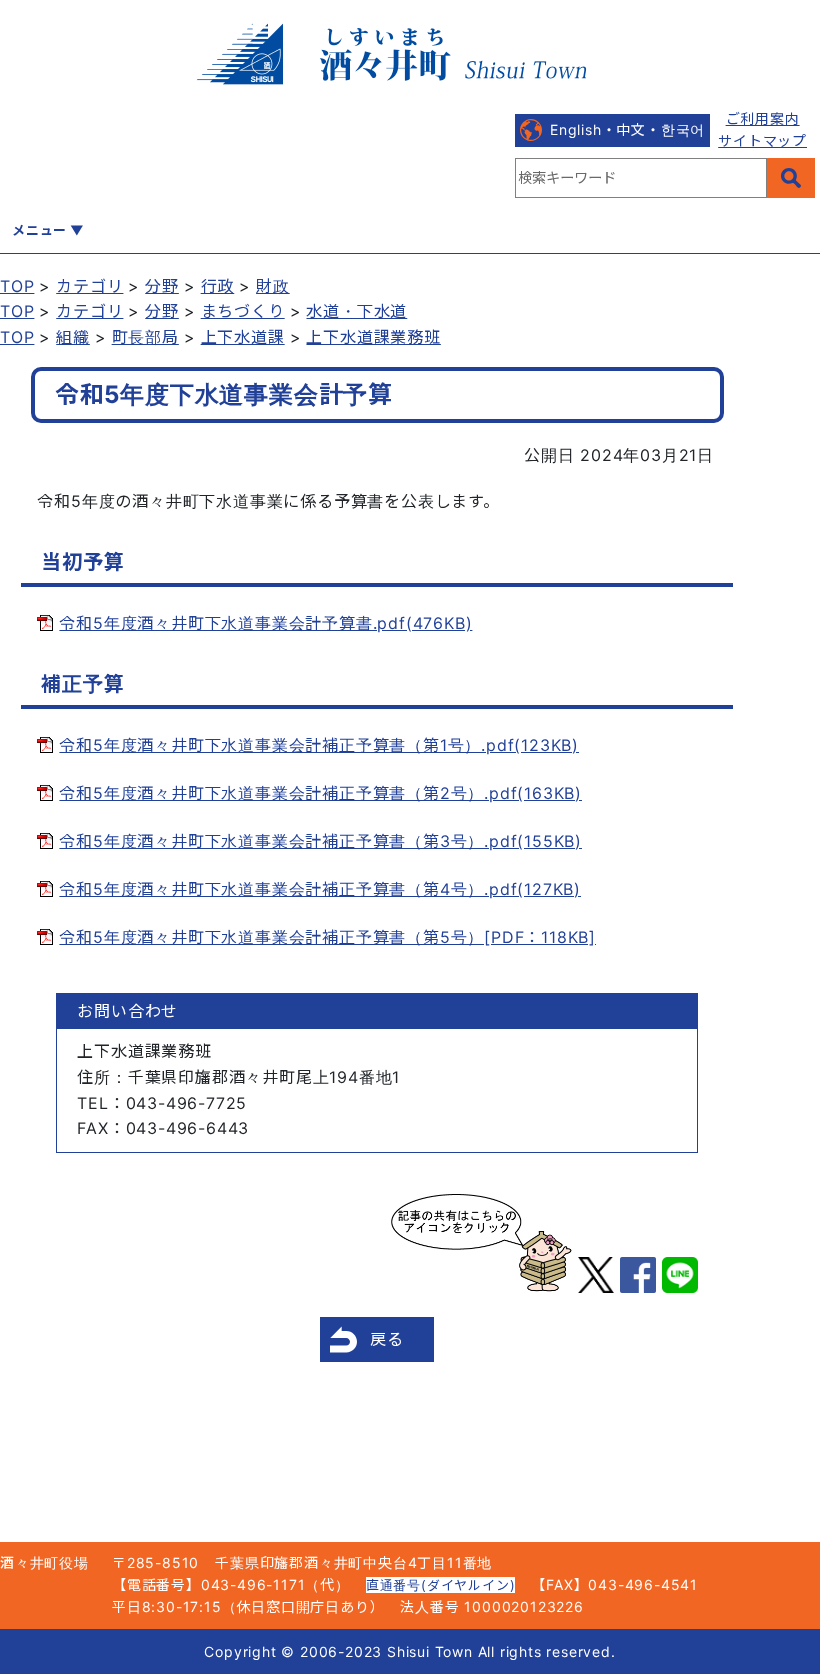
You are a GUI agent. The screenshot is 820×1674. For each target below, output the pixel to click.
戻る (387, 1339)
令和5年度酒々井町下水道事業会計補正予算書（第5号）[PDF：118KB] (327, 937)
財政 (273, 286)
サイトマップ (762, 140)
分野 (162, 286)
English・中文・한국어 (627, 129)
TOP (17, 286)
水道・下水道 (356, 311)
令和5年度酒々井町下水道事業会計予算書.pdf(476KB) (265, 623)
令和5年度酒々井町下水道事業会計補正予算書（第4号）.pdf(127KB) (320, 889)
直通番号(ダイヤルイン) (441, 1585)
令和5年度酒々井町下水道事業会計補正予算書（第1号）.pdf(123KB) (319, 745)
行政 (218, 286)
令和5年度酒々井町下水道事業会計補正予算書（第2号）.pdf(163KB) (320, 793)
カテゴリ (89, 286)
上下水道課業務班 (373, 337)
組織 (73, 337)
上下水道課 (243, 337)
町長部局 (145, 337)
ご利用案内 (763, 118)
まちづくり (243, 311)
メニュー (39, 230)
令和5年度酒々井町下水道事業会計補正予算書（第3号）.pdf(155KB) (320, 841)
